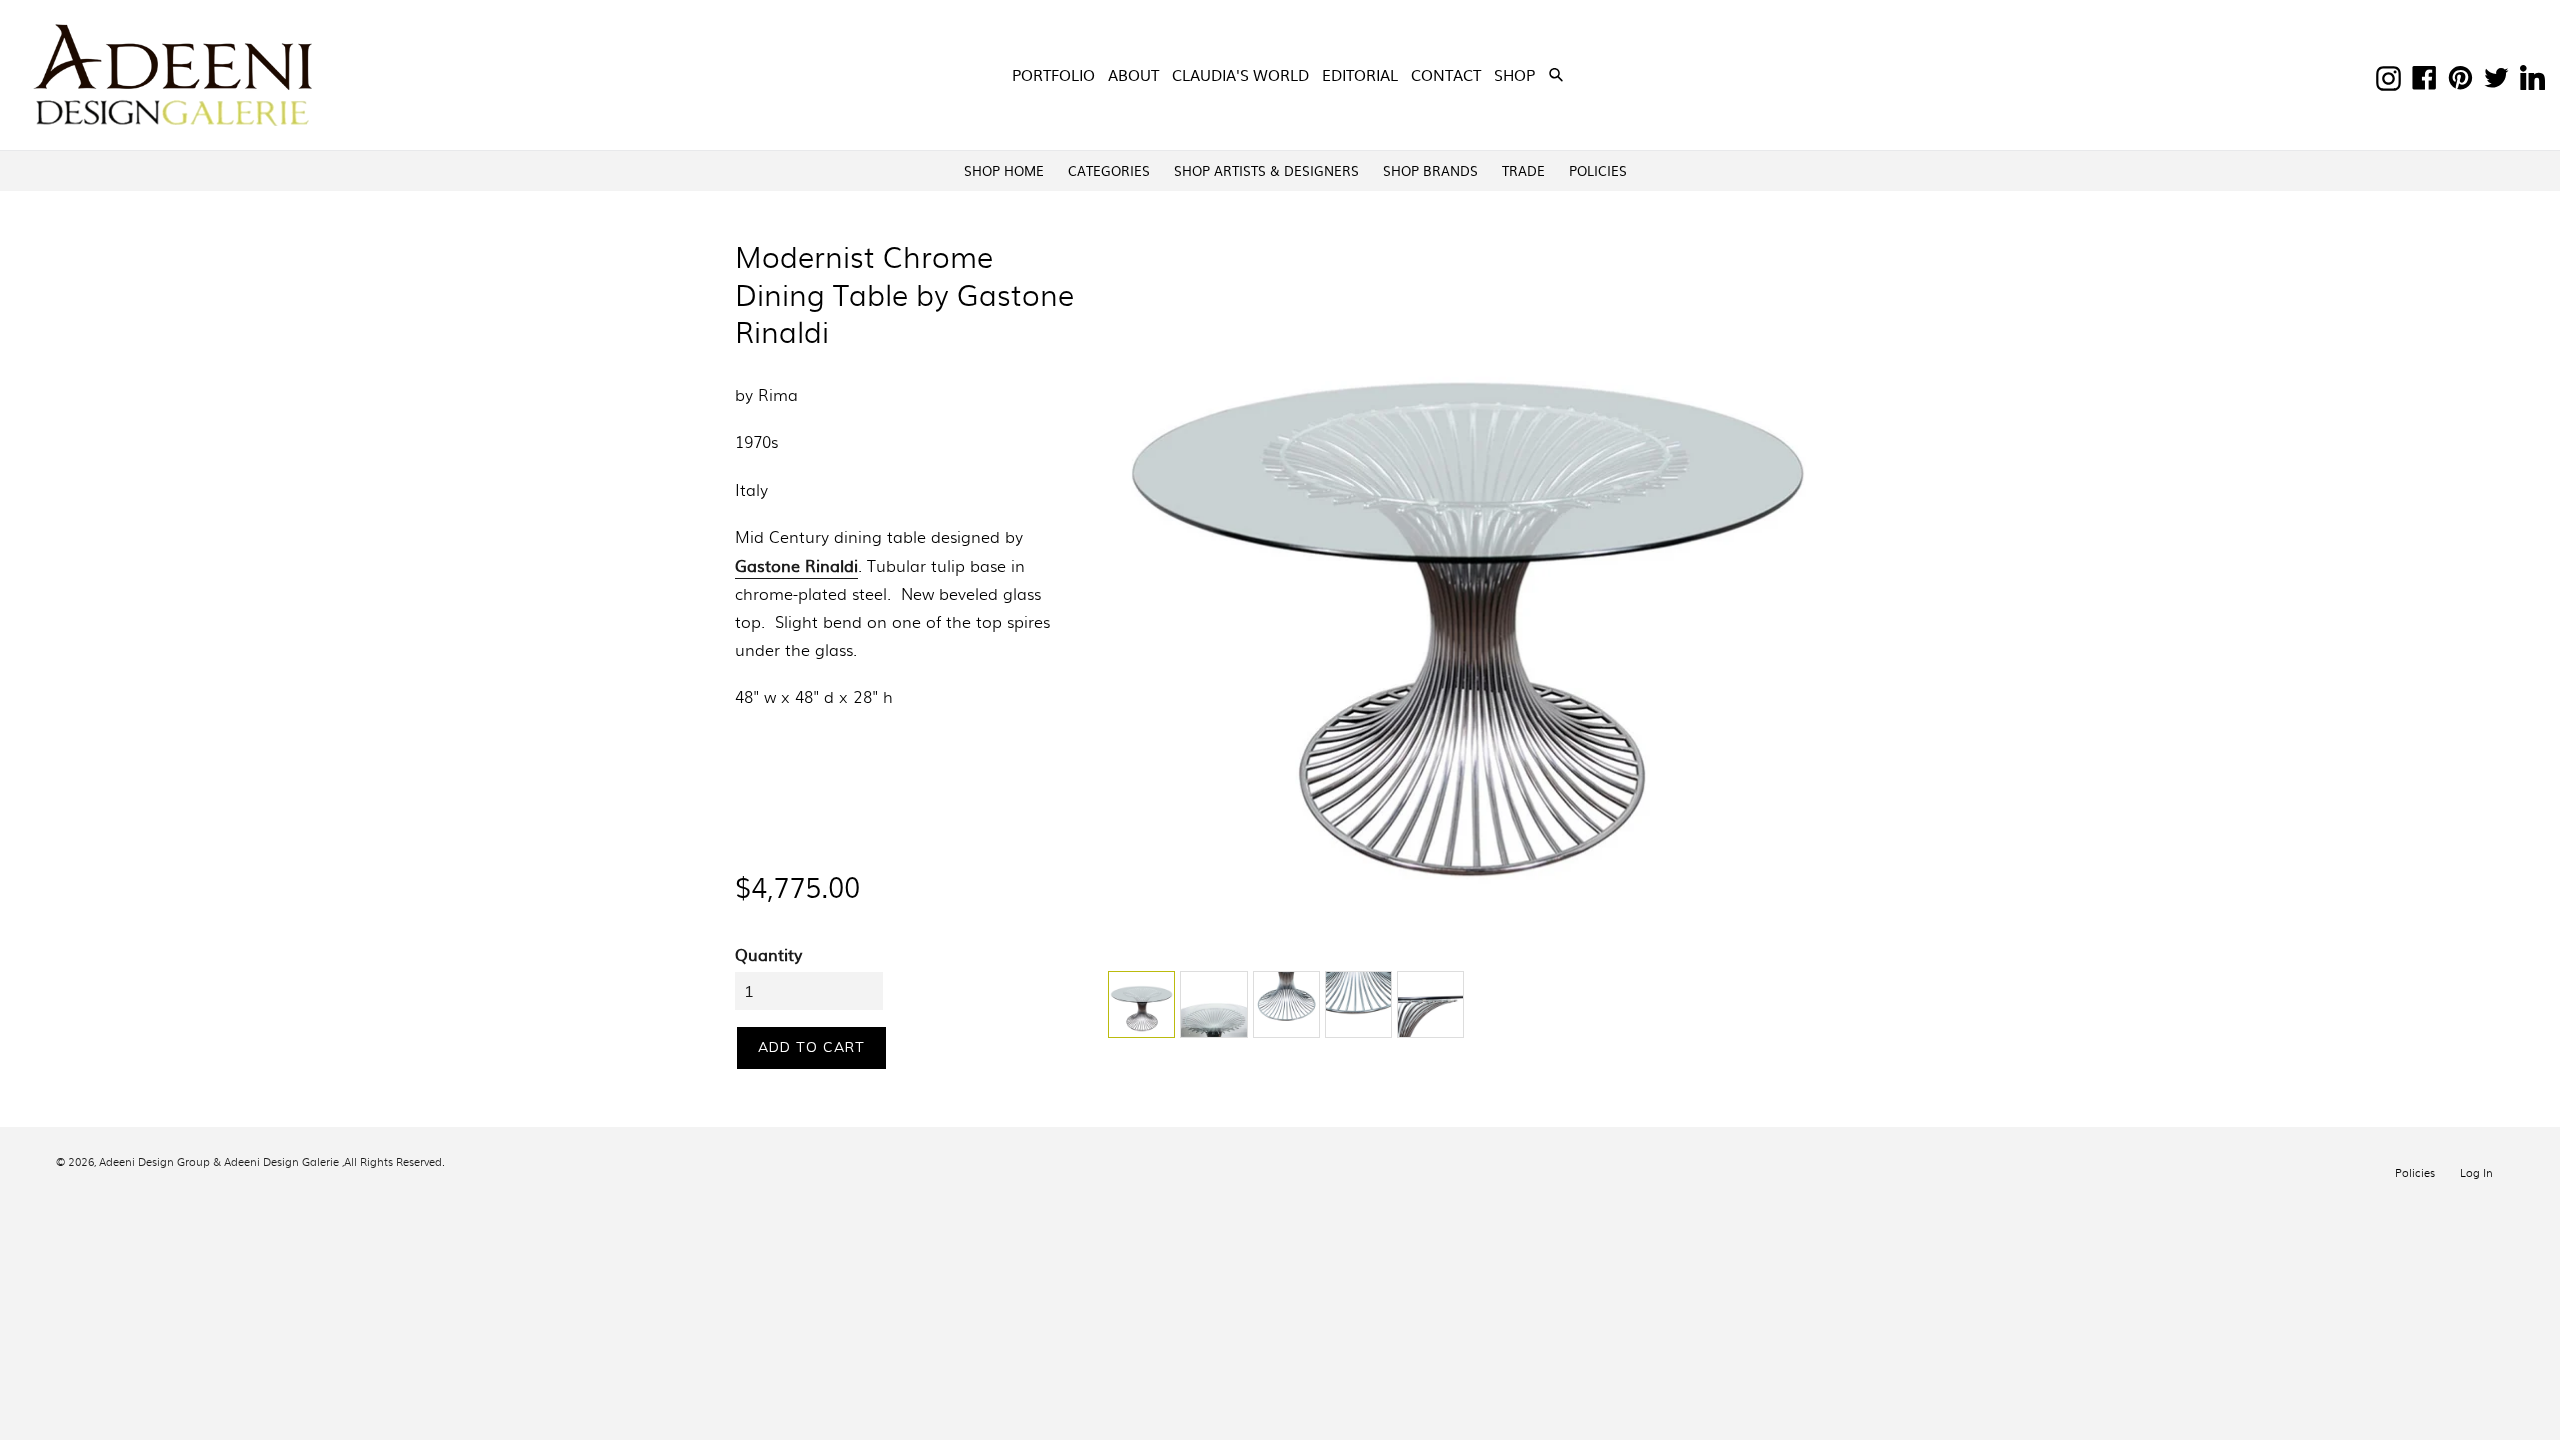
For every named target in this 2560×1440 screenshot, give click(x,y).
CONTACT (1446, 74)
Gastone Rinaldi (796, 565)
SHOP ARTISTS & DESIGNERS (1266, 170)
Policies (2415, 1172)
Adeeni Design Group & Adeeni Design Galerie (219, 1161)
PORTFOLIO (1053, 74)
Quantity (768, 954)
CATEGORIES (1109, 170)
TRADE (1523, 170)
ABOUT (1133, 74)
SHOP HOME (1004, 170)
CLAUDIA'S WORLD (1240, 74)
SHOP (1516, 74)
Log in (2476, 1172)
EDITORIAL (1360, 74)
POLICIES (1598, 170)
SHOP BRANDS (1430, 170)
